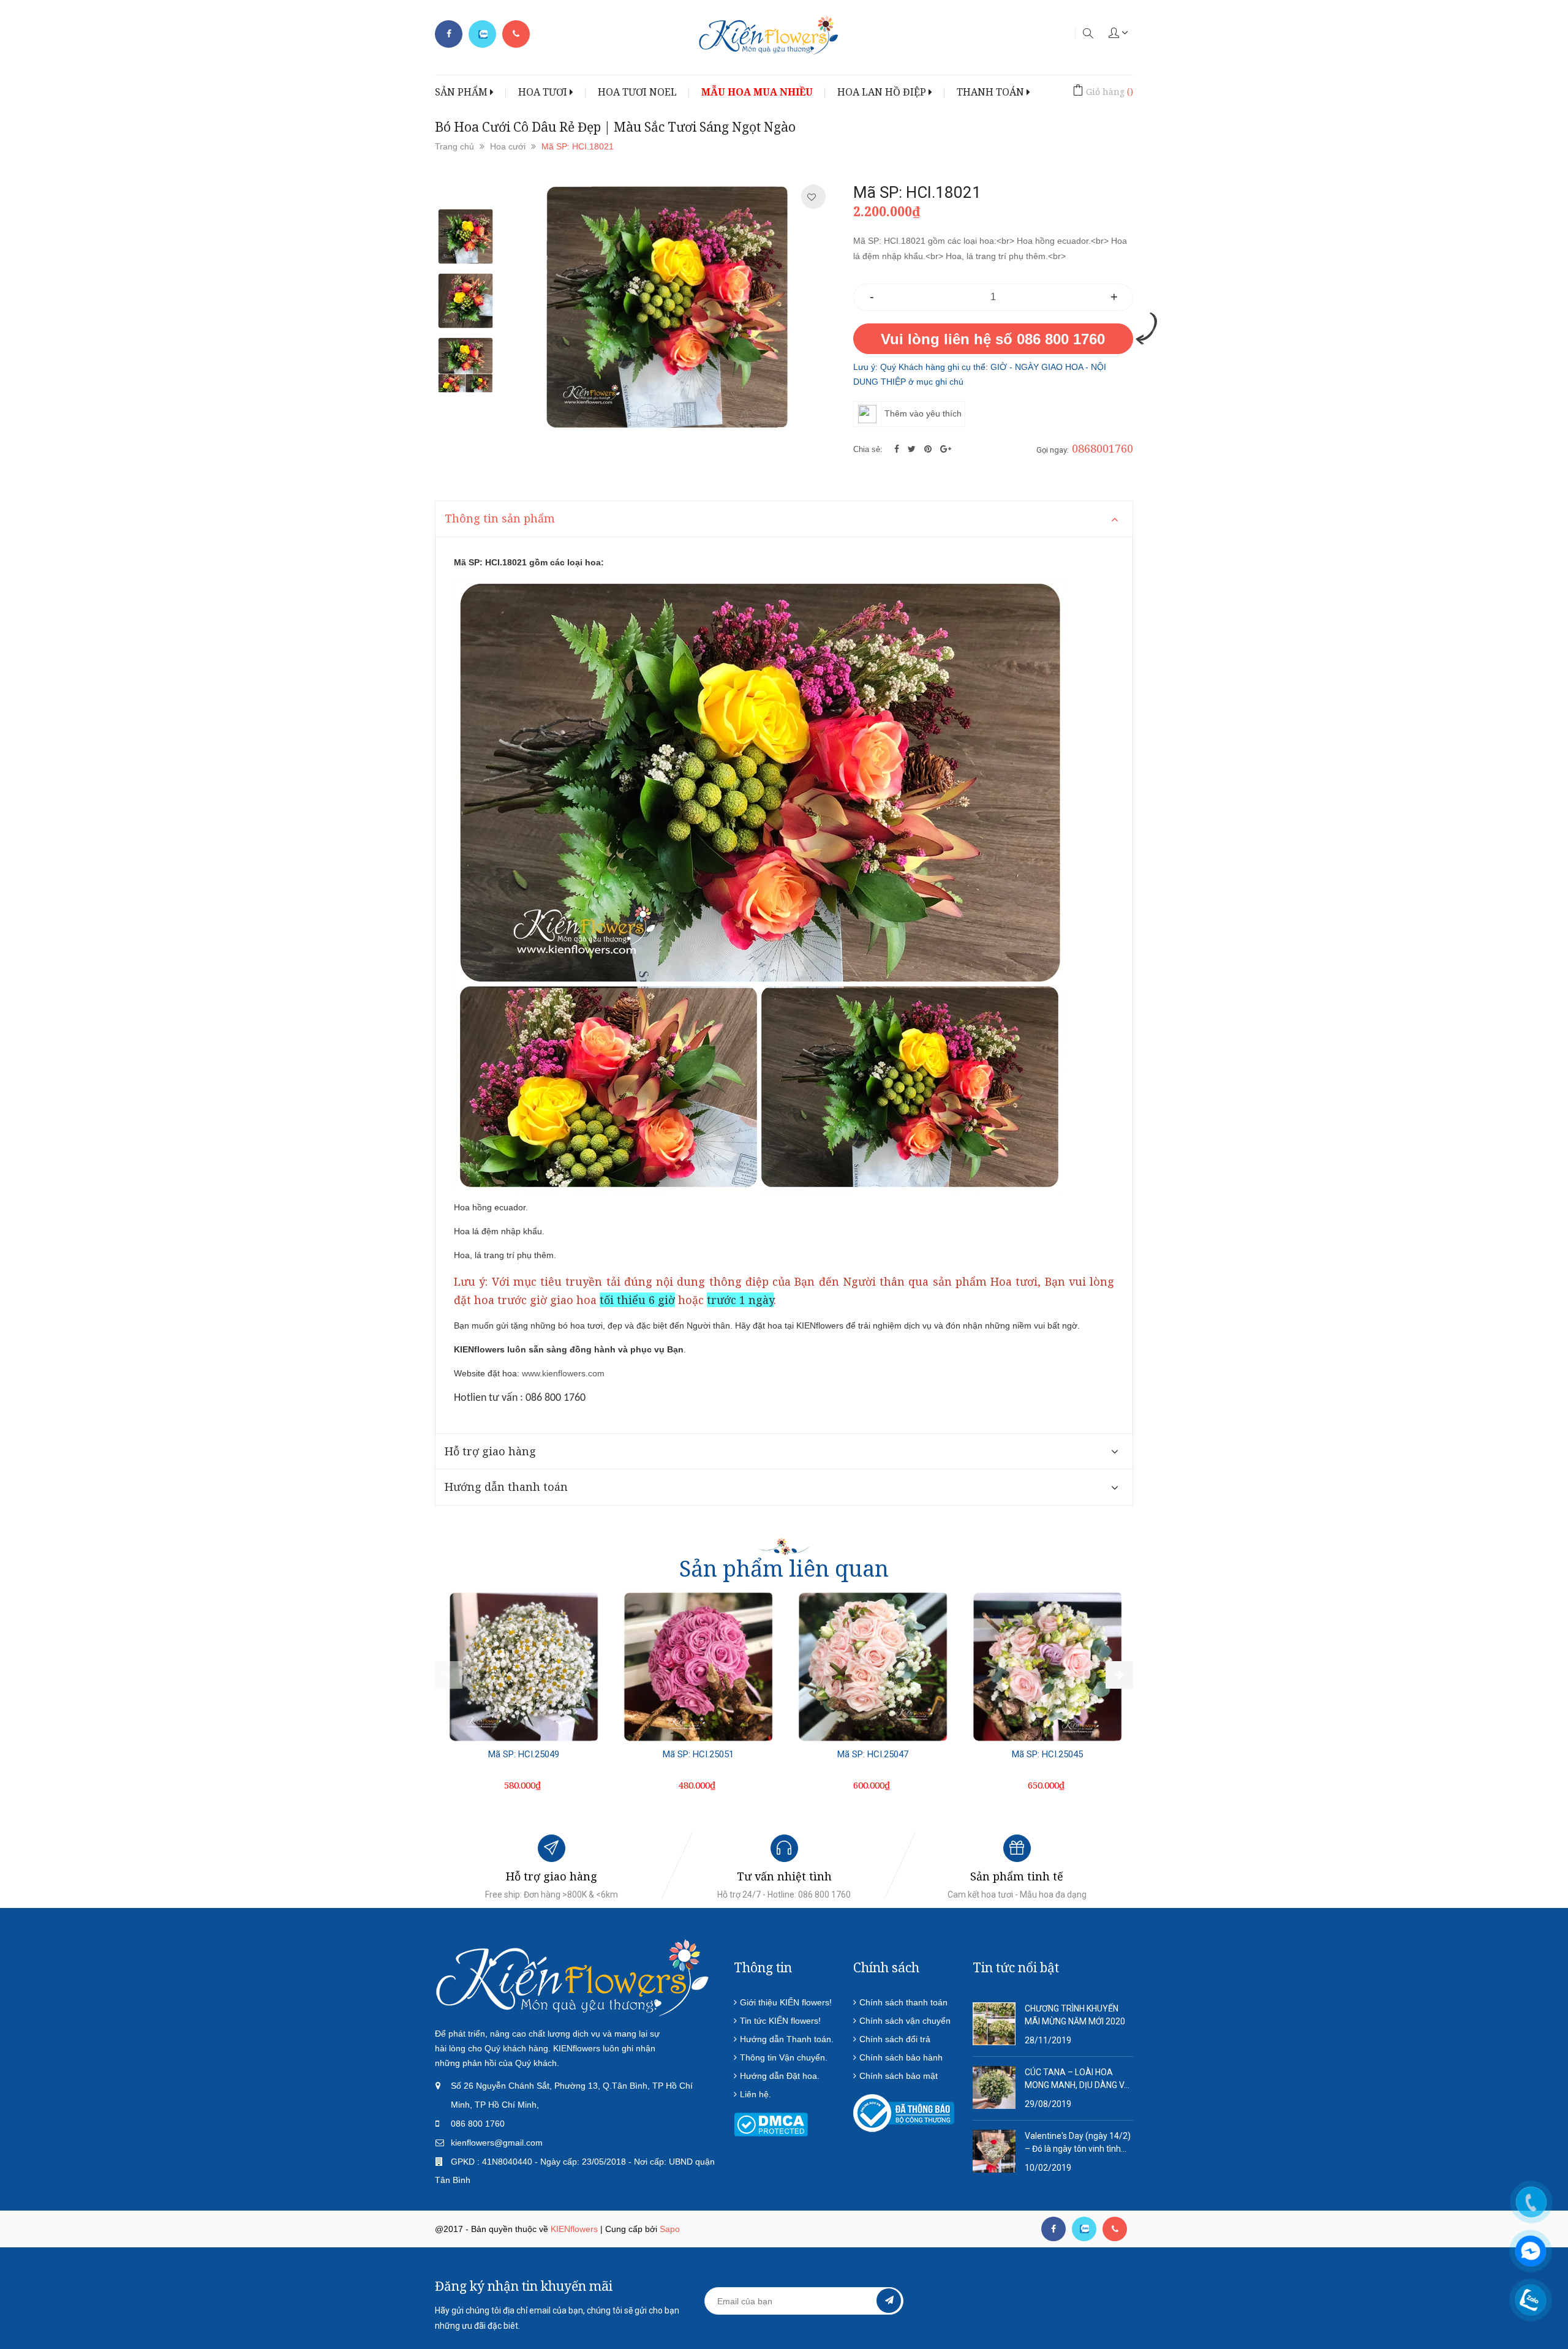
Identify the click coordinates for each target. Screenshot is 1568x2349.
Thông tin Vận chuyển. (784, 2057)
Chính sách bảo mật (899, 2076)
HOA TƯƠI (544, 92)
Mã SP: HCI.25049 (524, 1754)
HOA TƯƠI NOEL (637, 92)
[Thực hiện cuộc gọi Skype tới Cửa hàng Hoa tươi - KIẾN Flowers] (1084, 2229)
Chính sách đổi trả (895, 2039)
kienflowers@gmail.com (497, 2143)
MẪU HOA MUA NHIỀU (757, 92)
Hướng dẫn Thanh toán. (787, 2039)
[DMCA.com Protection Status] (771, 2124)
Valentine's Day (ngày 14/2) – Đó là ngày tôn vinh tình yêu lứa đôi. (1078, 2143)
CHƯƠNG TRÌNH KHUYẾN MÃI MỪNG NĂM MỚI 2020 (1075, 2015)
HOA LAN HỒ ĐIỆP (883, 92)
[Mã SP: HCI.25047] (873, 1667)
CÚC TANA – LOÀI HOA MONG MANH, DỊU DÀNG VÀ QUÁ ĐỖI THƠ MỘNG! (1077, 2079)
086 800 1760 (478, 2124)
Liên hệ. (756, 2094)
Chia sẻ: (868, 449)
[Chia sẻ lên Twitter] (913, 449)
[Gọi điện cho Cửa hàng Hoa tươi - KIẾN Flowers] (516, 34)
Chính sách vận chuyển (905, 2021)
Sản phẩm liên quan (784, 1568)
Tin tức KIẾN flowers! (780, 2021)
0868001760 (1102, 448)
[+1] (946, 449)
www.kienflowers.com (563, 1373)
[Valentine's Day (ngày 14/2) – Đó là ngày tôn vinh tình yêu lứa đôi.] (994, 2151)
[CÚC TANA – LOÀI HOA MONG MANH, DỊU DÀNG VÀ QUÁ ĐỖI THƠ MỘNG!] (994, 2087)
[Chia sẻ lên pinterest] (929, 449)
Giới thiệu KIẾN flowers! (786, 2002)
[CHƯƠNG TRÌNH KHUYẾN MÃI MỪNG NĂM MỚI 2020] (994, 2023)
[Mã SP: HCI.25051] (698, 1667)
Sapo (670, 2229)
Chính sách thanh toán (903, 2002)
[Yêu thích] (812, 197)
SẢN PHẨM (462, 92)
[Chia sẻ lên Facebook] (898, 449)
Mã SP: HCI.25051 (698, 1754)
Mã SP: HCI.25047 (873, 1754)
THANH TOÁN (992, 92)
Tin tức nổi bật (1016, 1967)
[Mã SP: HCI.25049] (524, 1667)
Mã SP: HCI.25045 (1047, 1754)
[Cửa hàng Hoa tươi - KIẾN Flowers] (573, 1977)
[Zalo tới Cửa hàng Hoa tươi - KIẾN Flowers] (482, 34)
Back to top (1309, 2280)
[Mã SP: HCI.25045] (1047, 1667)
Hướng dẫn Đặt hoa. (780, 2076)
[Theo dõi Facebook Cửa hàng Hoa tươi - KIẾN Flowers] (449, 34)
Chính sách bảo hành (901, 2057)
